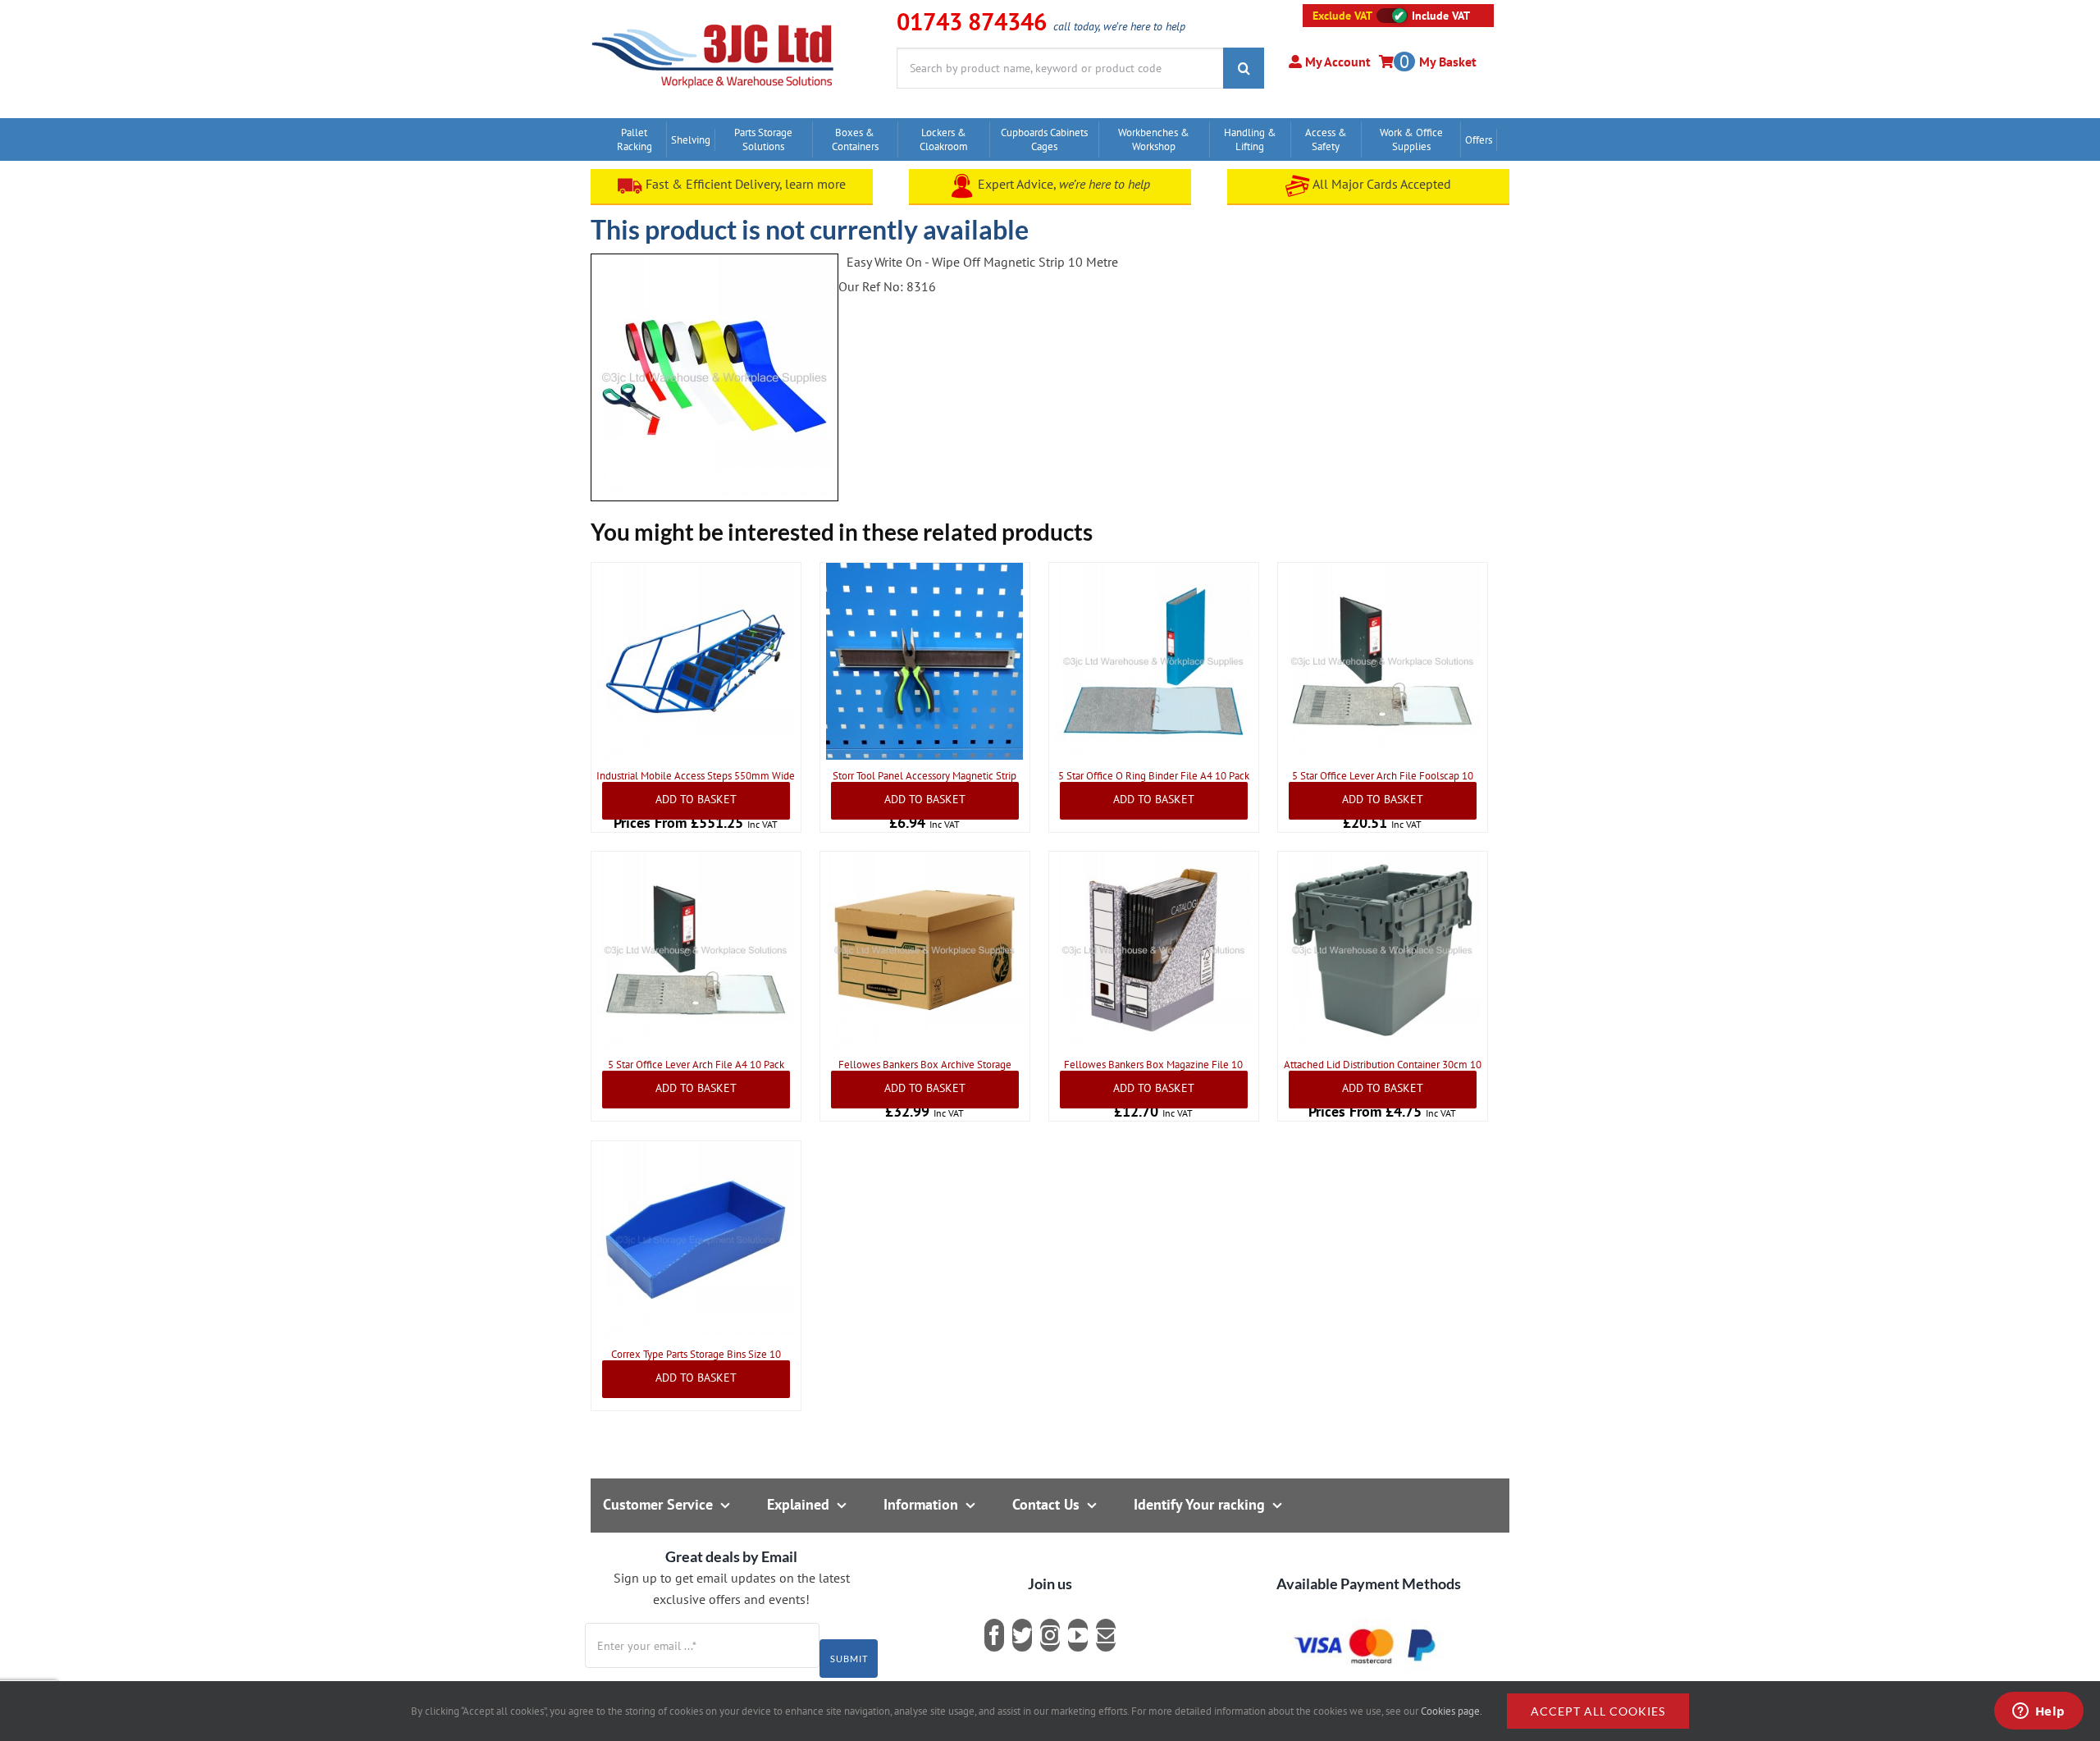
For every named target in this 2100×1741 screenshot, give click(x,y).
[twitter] (1022, 1635)
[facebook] (994, 1635)
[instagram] (1050, 1635)
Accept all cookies (1598, 1711)
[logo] (713, 21)
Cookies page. (1452, 1711)
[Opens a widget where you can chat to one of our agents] (2038, 1712)
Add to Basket (696, 799)
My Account (1336, 62)
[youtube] (1078, 1635)
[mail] (1106, 1635)
